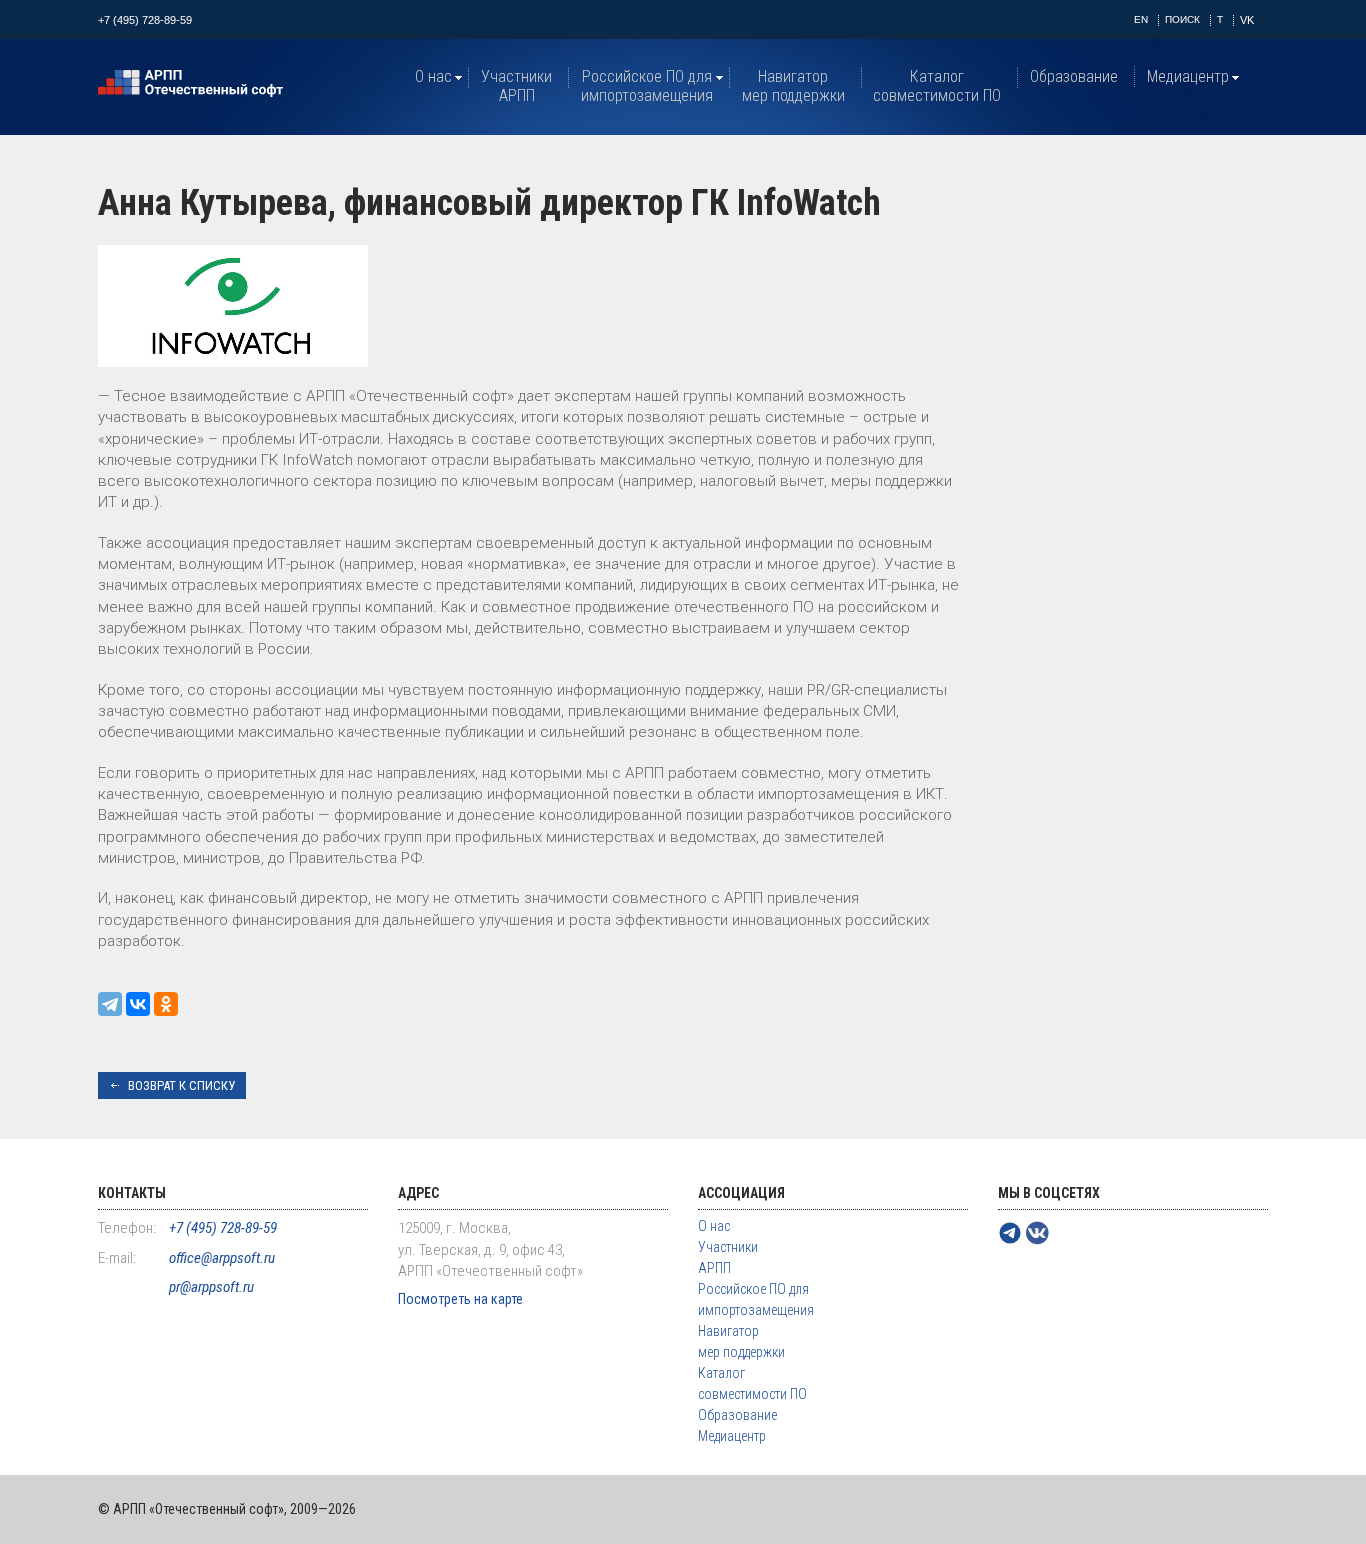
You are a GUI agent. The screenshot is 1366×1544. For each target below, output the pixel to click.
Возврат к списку (181, 1085)
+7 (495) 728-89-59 (145, 20)
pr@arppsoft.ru (211, 1287)
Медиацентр (1188, 76)
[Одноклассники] (166, 1004)
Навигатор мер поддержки (793, 86)
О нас (433, 76)
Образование (1074, 76)
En (1141, 19)
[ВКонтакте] (138, 1004)
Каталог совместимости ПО (937, 86)
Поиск (1182, 19)
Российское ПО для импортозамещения (647, 86)
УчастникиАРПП (516, 86)
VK (1247, 20)
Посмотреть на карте (460, 1299)
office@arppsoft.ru (222, 1258)
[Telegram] (110, 1004)
